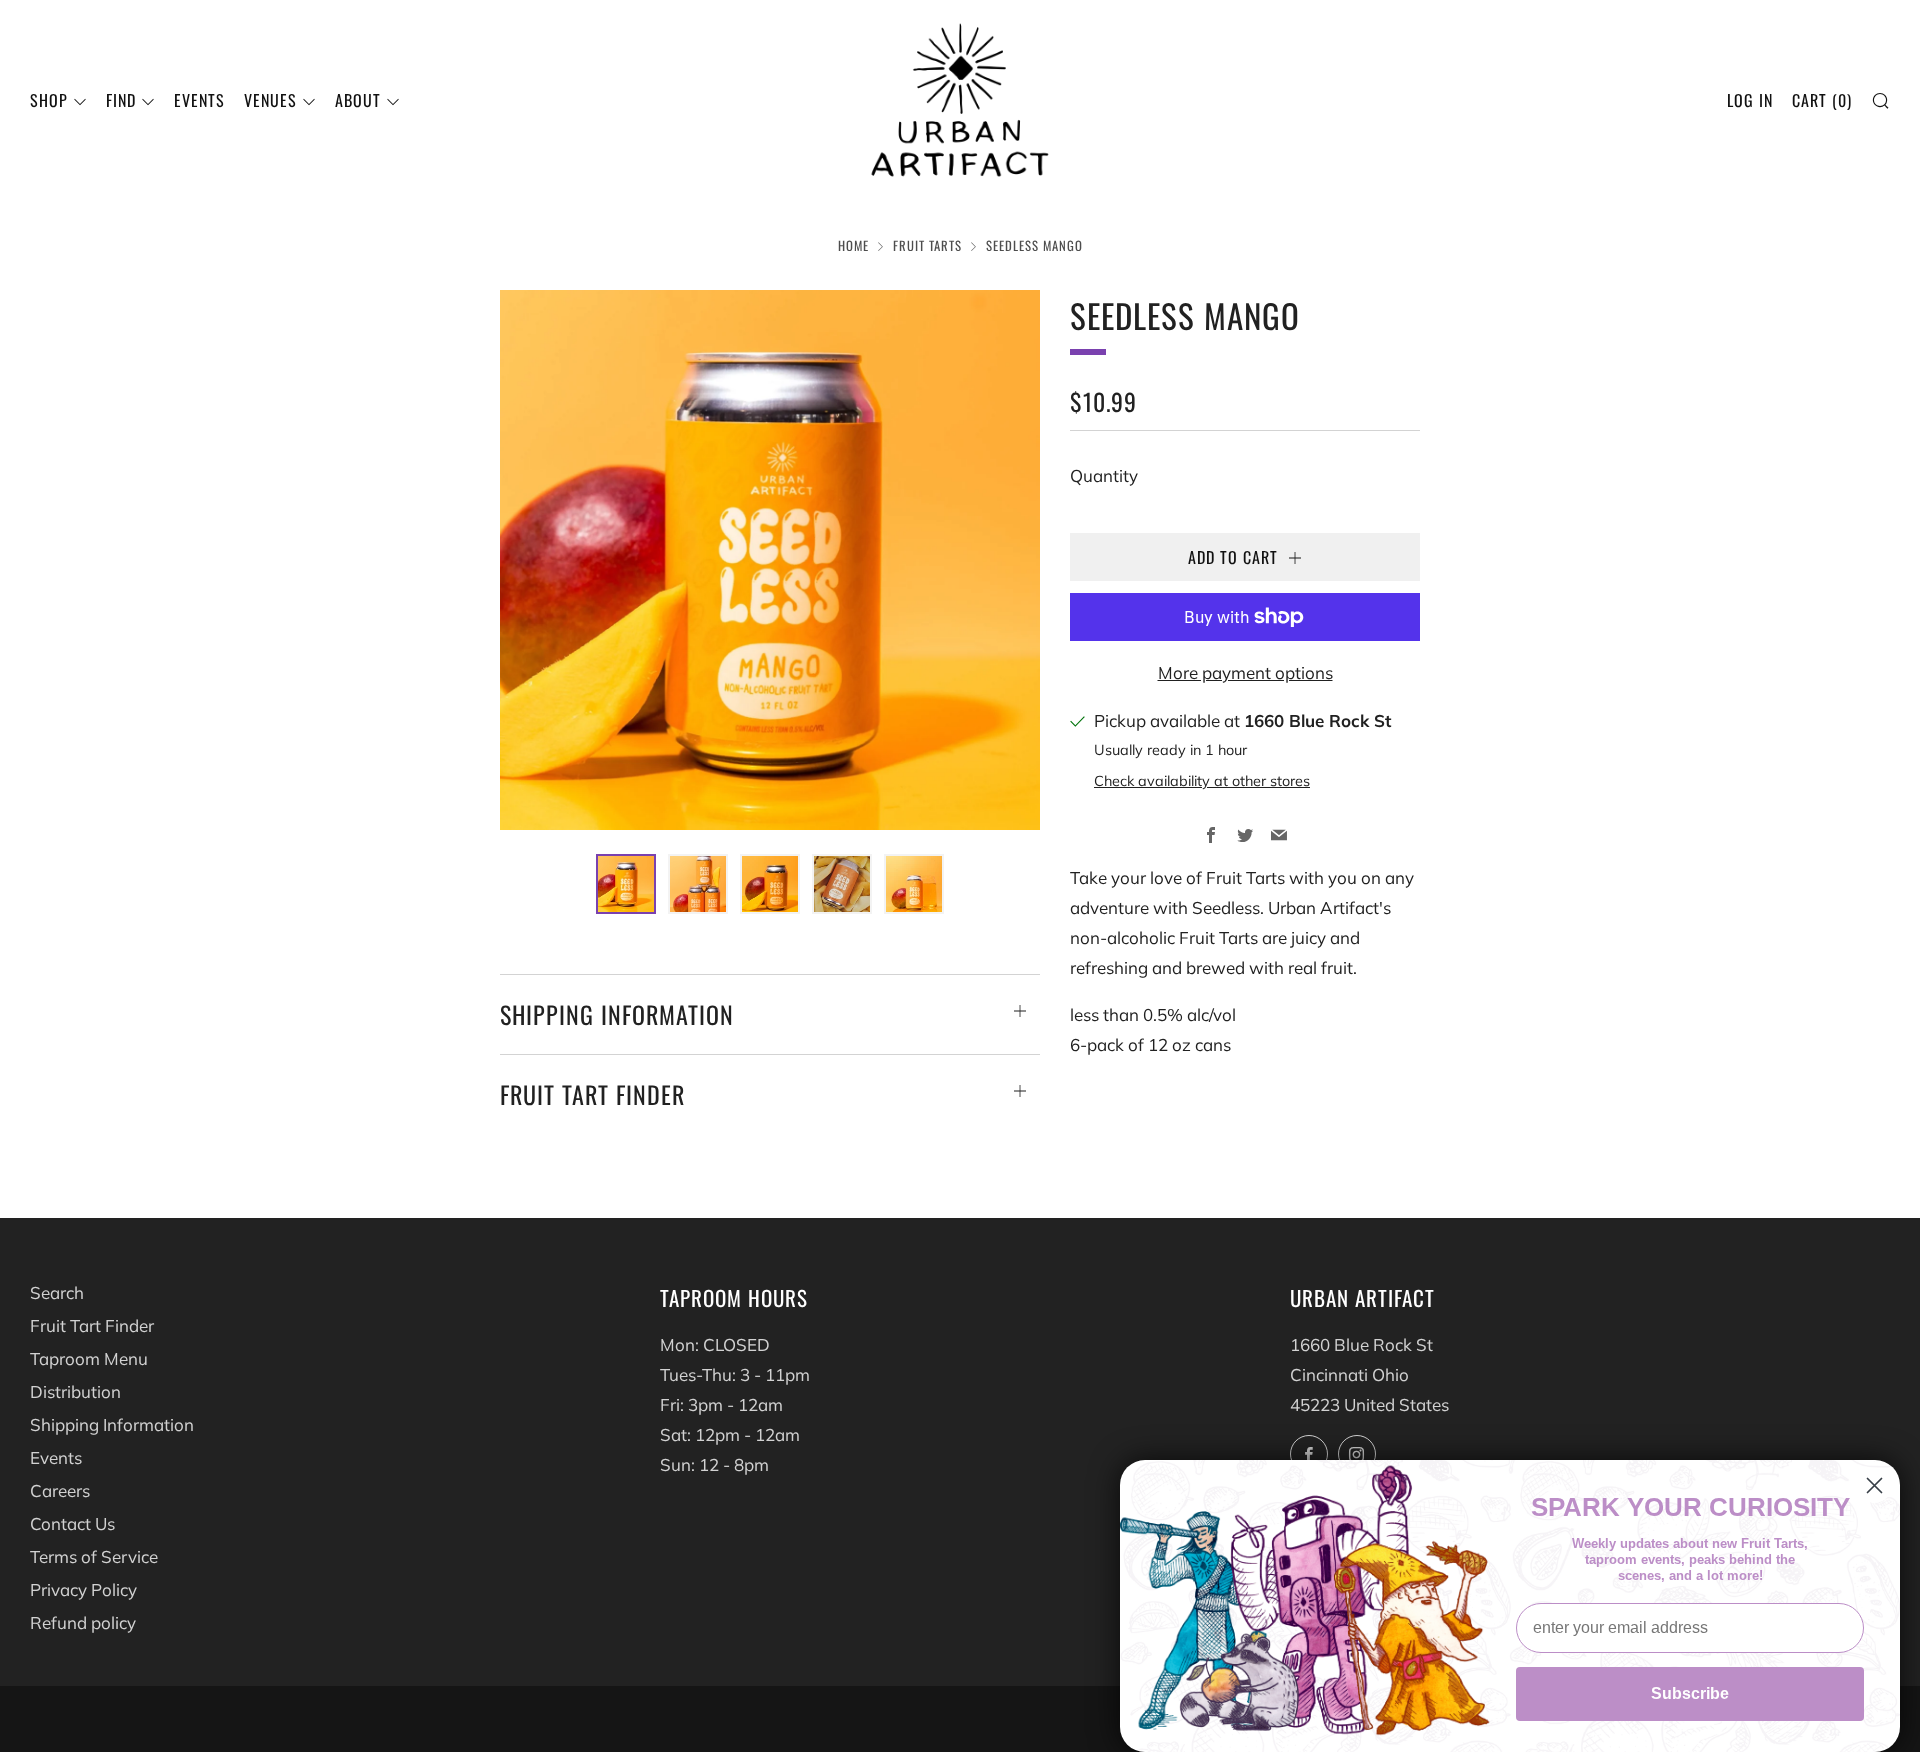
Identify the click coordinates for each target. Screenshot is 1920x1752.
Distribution (75, 1391)
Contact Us (72, 1523)
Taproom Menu (89, 1358)
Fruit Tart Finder (92, 1325)
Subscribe (1690, 1693)
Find (121, 100)
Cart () (1822, 100)
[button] (626, 884)
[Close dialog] (1874, 1485)
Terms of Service (94, 1556)
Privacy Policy (83, 1589)
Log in (1750, 100)
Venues (270, 100)
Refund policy (83, 1622)
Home (853, 245)
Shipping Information (112, 1424)
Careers (60, 1490)
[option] (770, 560)
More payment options (1245, 672)
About (358, 100)
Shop (49, 100)
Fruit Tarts (927, 245)
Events (199, 100)
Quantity (1104, 475)
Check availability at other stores (1202, 780)
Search (57, 1292)
